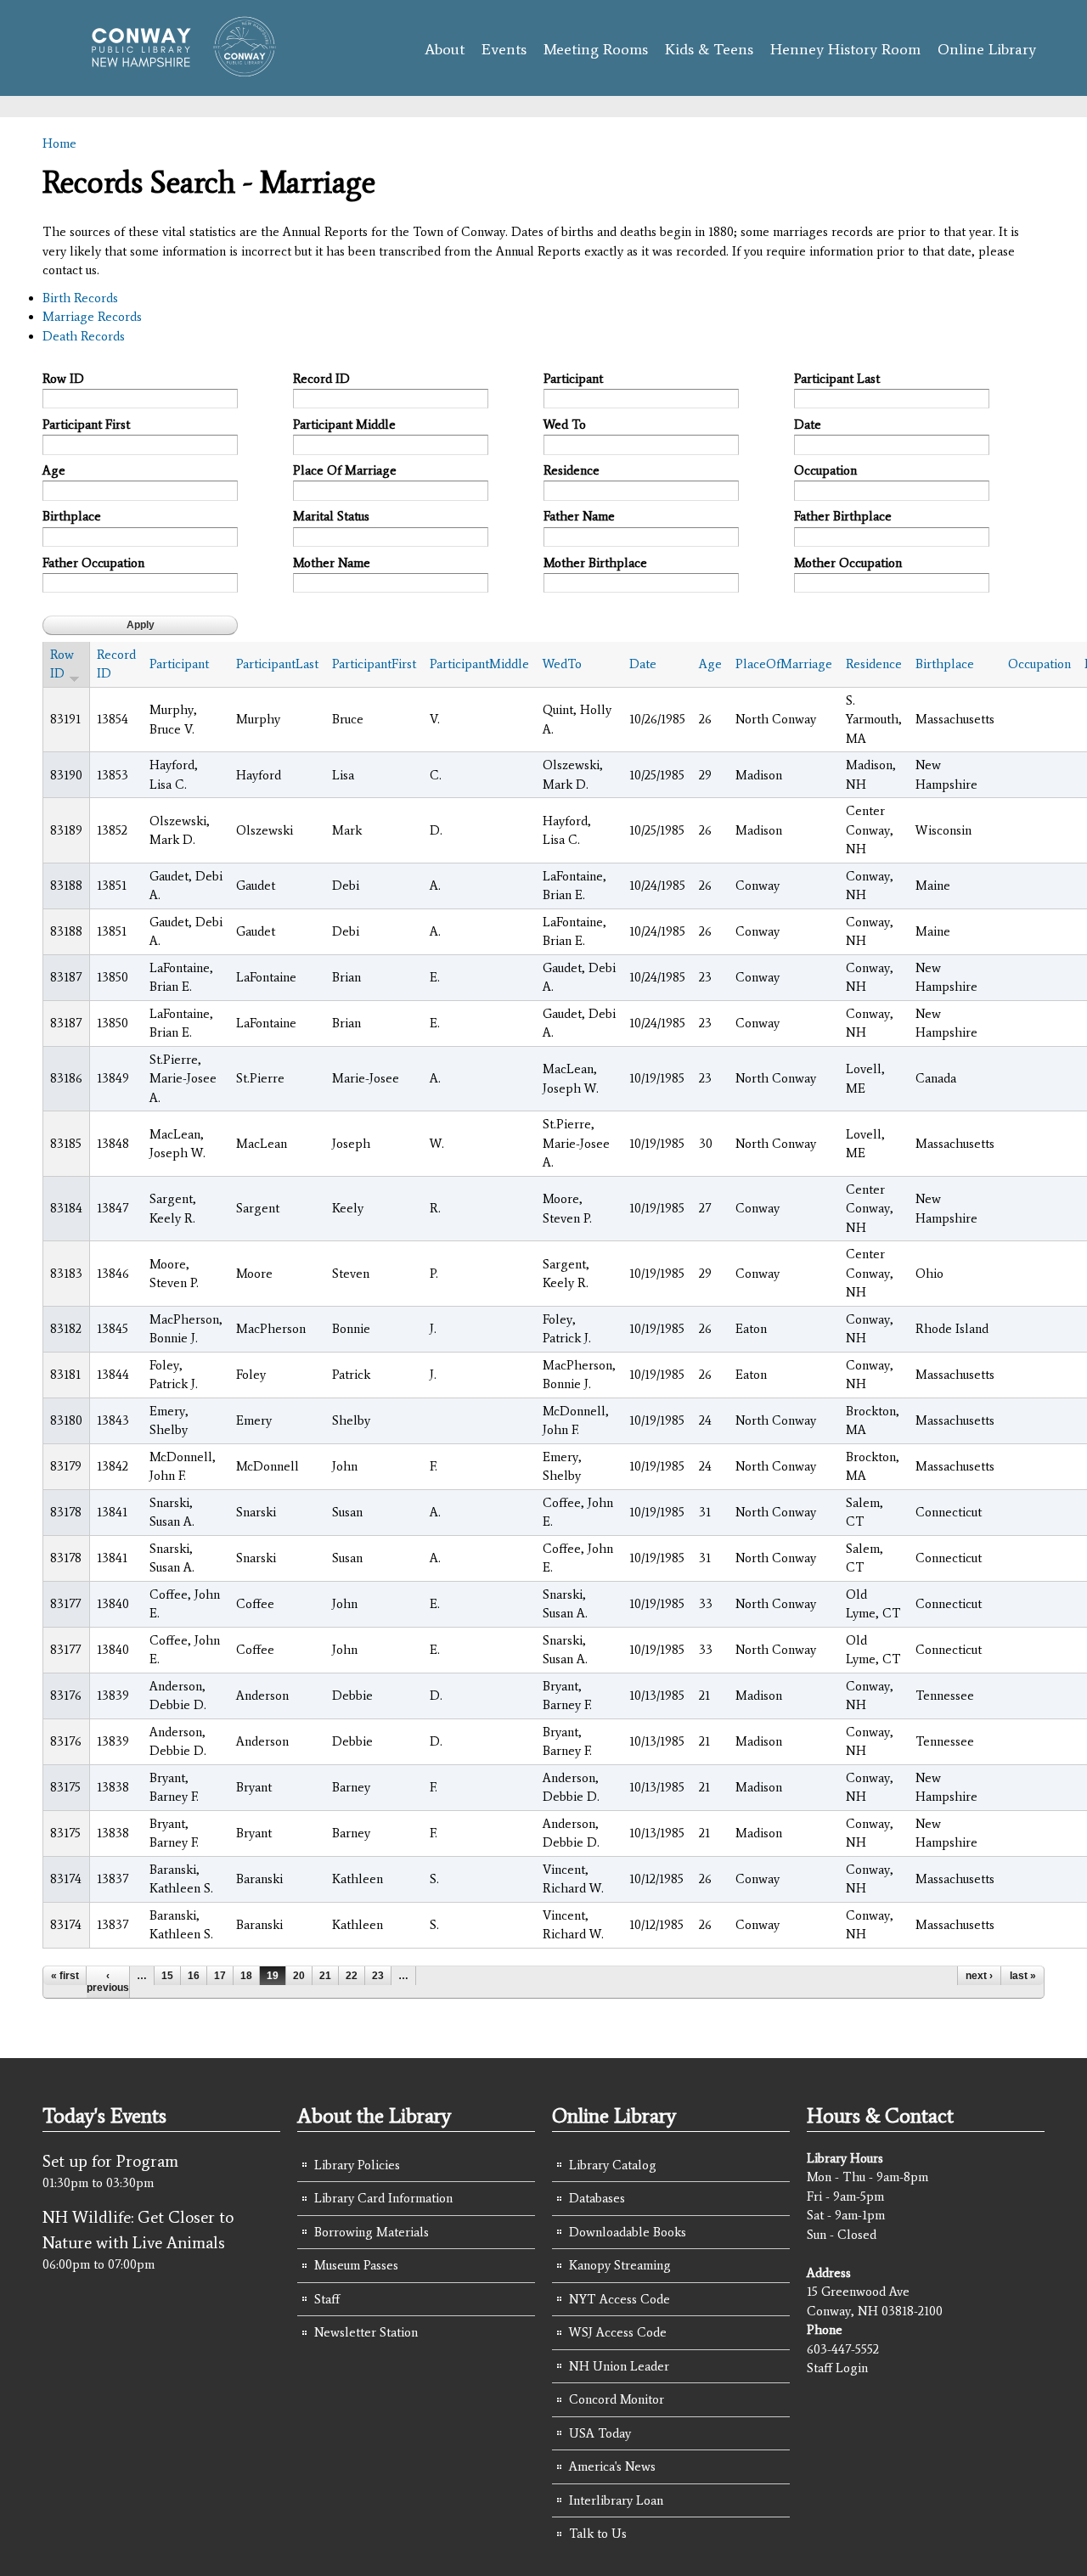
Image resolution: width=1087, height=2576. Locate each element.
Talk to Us (598, 2534)
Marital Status (331, 516)
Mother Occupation (848, 563)
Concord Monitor (617, 2399)
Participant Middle (344, 425)
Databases (597, 2198)
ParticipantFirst (374, 664)
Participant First (86, 425)
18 (246, 1976)
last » (1023, 1976)
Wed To (565, 425)
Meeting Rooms (596, 49)
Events (504, 49)
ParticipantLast (277, 664)
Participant (573, 379)
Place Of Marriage (345, 470)
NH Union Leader (619, 2366)
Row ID (63, 379)
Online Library (987, 49)
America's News (612, 2466)
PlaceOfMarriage (784, 664)
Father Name (579, 516)
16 (194, 1976)
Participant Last (837, 379)
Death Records (84, 336)
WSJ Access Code (618, 2332)
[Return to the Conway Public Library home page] (176, 70)
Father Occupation (93, 563)
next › (979, 1976)
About (445, 49)
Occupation (825, 470)
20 (299, 1976)
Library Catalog (613, 2165)
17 (220, 1976)
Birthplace (72, 516)
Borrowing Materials (372, 2232)
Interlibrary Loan (616, 2500)
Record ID (321, 379)
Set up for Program (110, 2161)
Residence (572, 470)
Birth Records (80, 298)
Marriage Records (92, 317)
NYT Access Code (620, 2299)
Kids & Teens (709, 49)
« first (65, 1976)
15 (167, 1976)
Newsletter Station (366, 2332)
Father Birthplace (843, 516)
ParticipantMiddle (479, 664)
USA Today (600, 2433)
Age (54, 470)
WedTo (562, 664)
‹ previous (108, 1982)
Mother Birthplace (595, 563)
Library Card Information (383, 2198)
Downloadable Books (628, 2232)
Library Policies (357, 2165)
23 (378, 1976)
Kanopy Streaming (620, 2265)
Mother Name (332, 563)
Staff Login (837, 2368)
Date (808, 425)
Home (59, 143)
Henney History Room (845, 49)
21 (325, 1976)
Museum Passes (356, 2265)
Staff (327, 2299)
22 (352, 1976)
